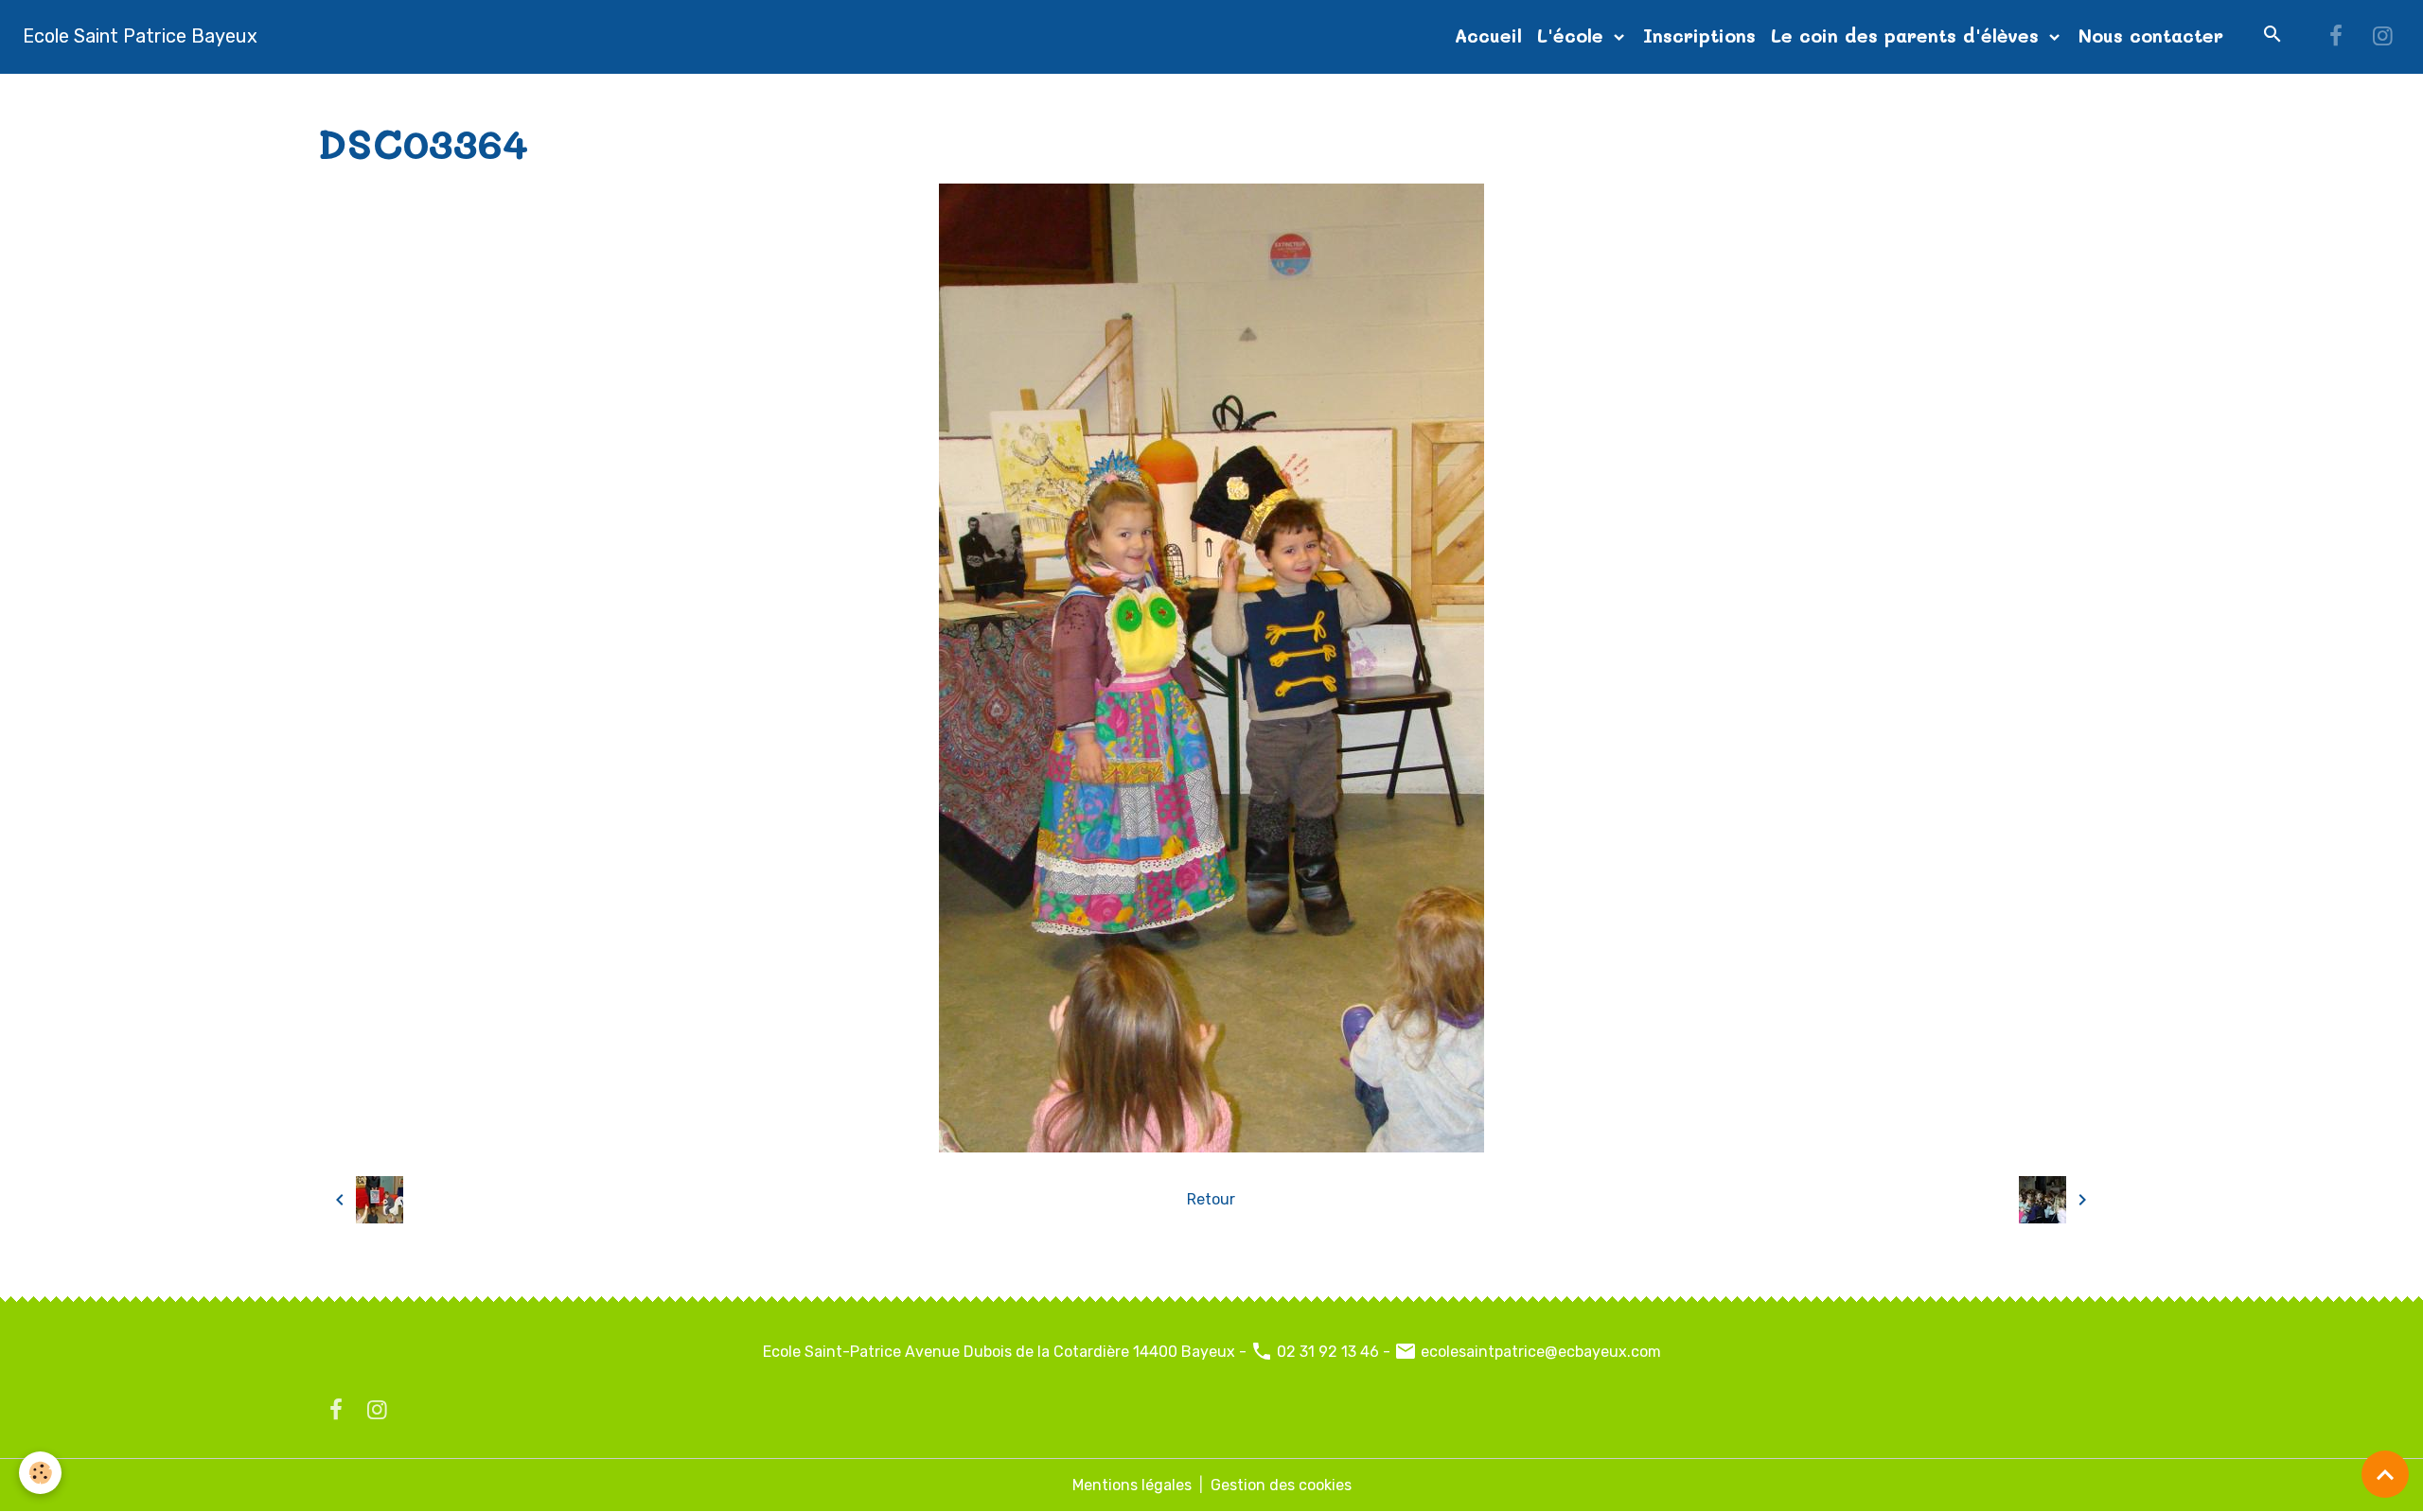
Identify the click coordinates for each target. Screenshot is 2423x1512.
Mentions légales (1132, 1485)
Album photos (442, 96)
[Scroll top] (2385, 1474)
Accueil (1488, 35)
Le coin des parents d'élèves (1908, 35)
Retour (1211, 1199)
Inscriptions (1699, 35)
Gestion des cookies (1281, 1485)
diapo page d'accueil (586, 96)
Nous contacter (2151, 35)
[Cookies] (40, 1473)
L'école (1574, 35)
